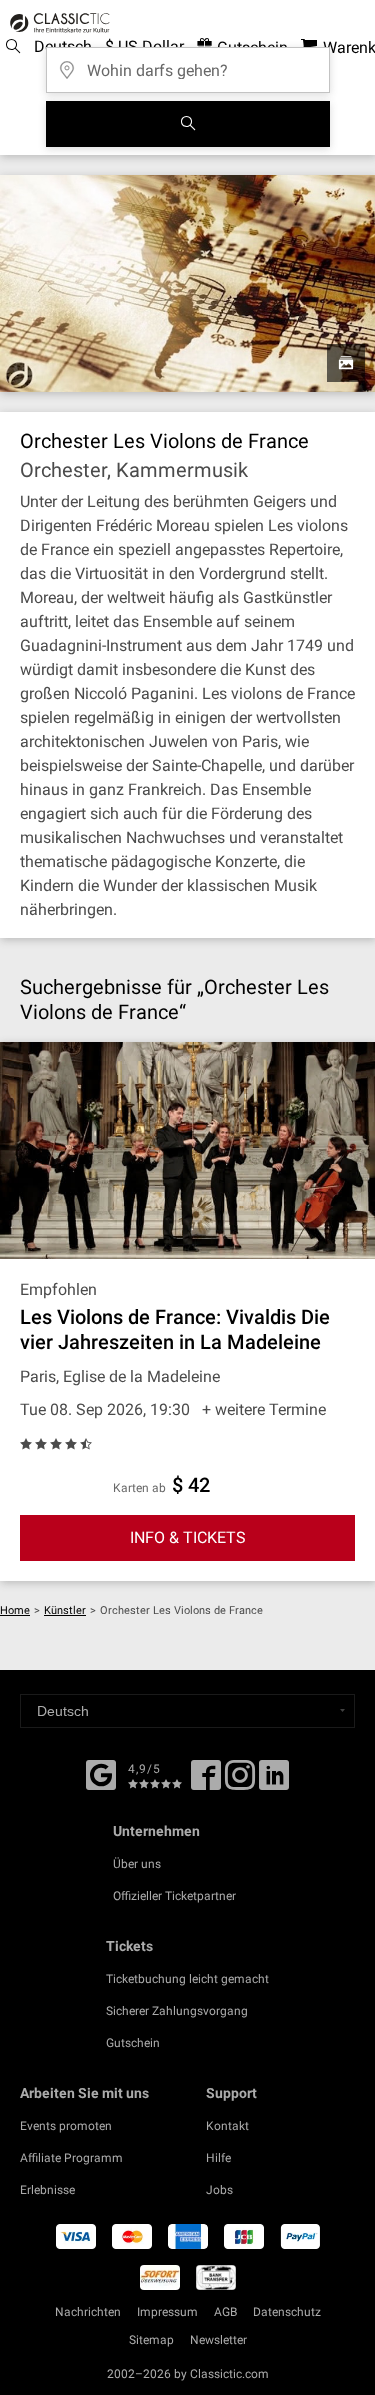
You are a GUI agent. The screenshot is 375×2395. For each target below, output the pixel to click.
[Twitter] (240, 1782)
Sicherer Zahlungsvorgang (177, 2011)
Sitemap (151, 2340)
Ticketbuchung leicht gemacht (187, 1979)
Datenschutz (287, 2312)
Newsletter (218, 2340)
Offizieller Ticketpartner (174, 1896)
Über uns (137, 1864)
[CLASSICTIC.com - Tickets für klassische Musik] (57, 23)
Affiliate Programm (71, 2158)
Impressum (167, 2312)
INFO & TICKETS (188, 1537)
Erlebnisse (47, 2190)
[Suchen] (188, 124)
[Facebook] (101, 1773)
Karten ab (139, 1488)
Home (15, 1610)
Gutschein (133, 2043)
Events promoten (66, 2126)
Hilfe (218, 2158)
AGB (225, 2312)
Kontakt (227, 2126)
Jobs (219, 2190)
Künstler (65, 1610)
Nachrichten (88, 2312)
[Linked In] (274, 1782)
